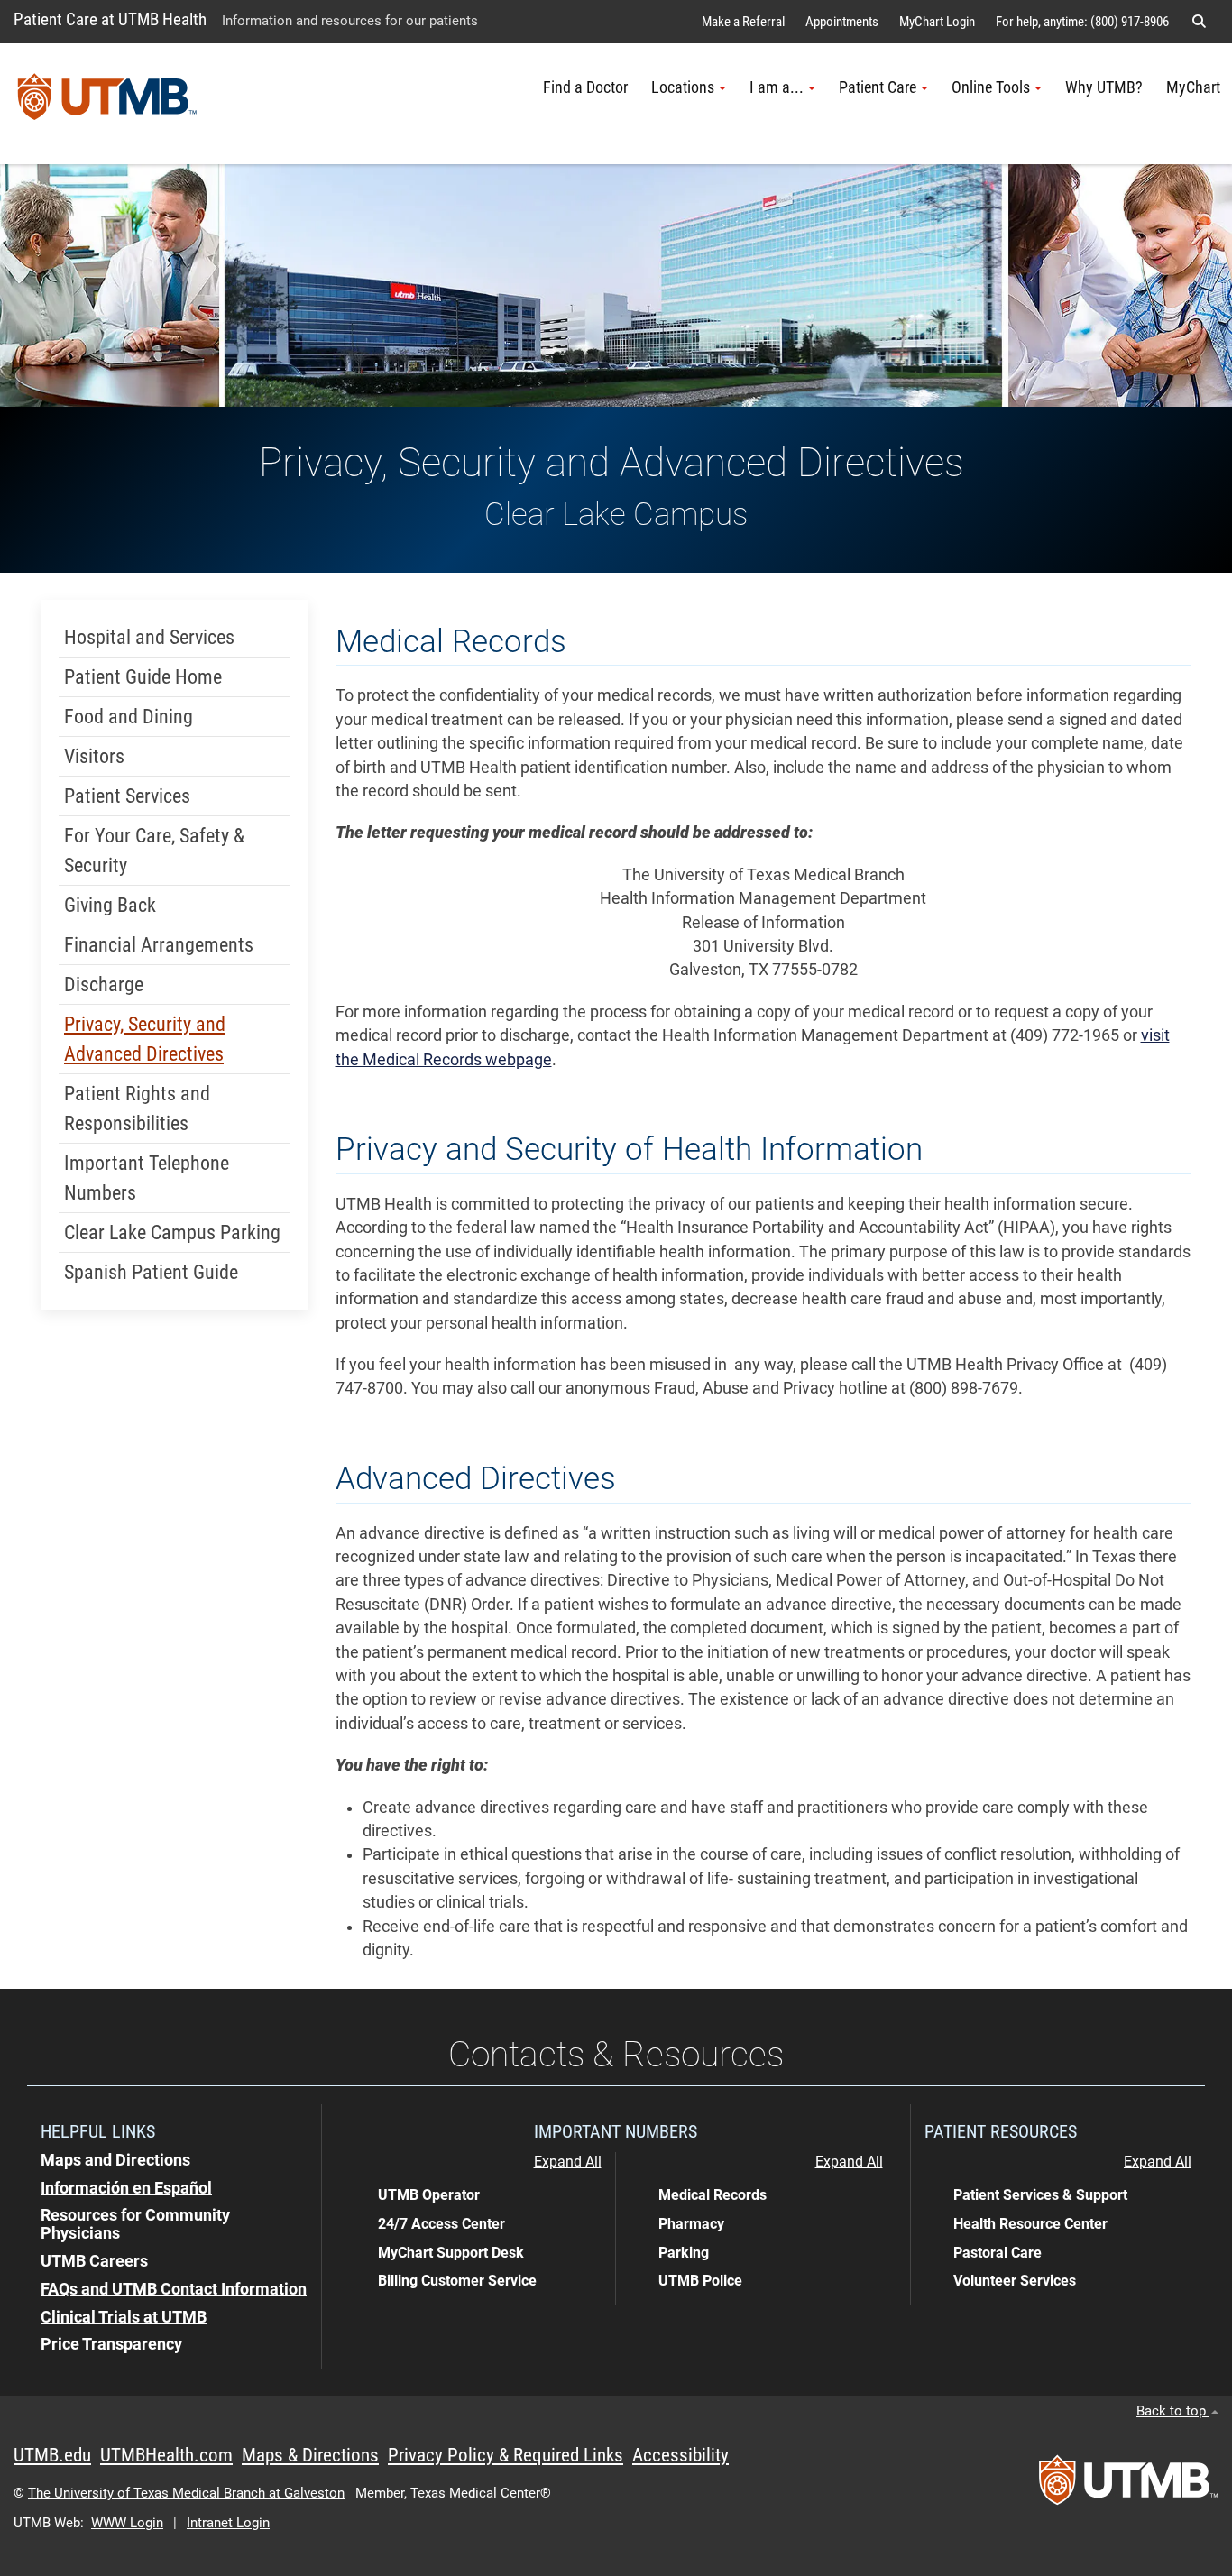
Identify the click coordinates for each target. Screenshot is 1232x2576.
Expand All (568, 2162)
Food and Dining (129, 717)
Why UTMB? (1104, 87)
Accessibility (680, 2455)
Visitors (94, 756)
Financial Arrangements (159, 945)
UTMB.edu (52, 2455)
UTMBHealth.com (166, 2455)
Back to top (1173, 2411)
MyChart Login (937, 22)
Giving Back (110, 905)
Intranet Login (228, 2523)
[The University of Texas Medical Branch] (107, 104)
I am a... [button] (777, 87)
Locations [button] (683, 87)
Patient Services (127, 796)
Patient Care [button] (878, 87)
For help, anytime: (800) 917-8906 (1082, 22)
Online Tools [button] (991, 87)
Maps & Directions (310, 2455)
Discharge (104, 984)
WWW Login (127, 2523)
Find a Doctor (585, 87)
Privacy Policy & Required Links (506, 2455)
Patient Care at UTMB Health (110, 19)
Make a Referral (743, 22)
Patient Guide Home (143, 677)
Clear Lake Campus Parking (172, 1233)
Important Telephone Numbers (147, 1178)
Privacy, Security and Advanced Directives (145, 1039)
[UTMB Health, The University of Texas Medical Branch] (1128, 2486)
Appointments (842, 22)
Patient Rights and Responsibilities (137, 1109)
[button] (1199, 22)
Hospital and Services (149, 637)
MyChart (1193, 87)
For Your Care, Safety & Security (154, 851)
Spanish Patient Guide (151, 1272)
